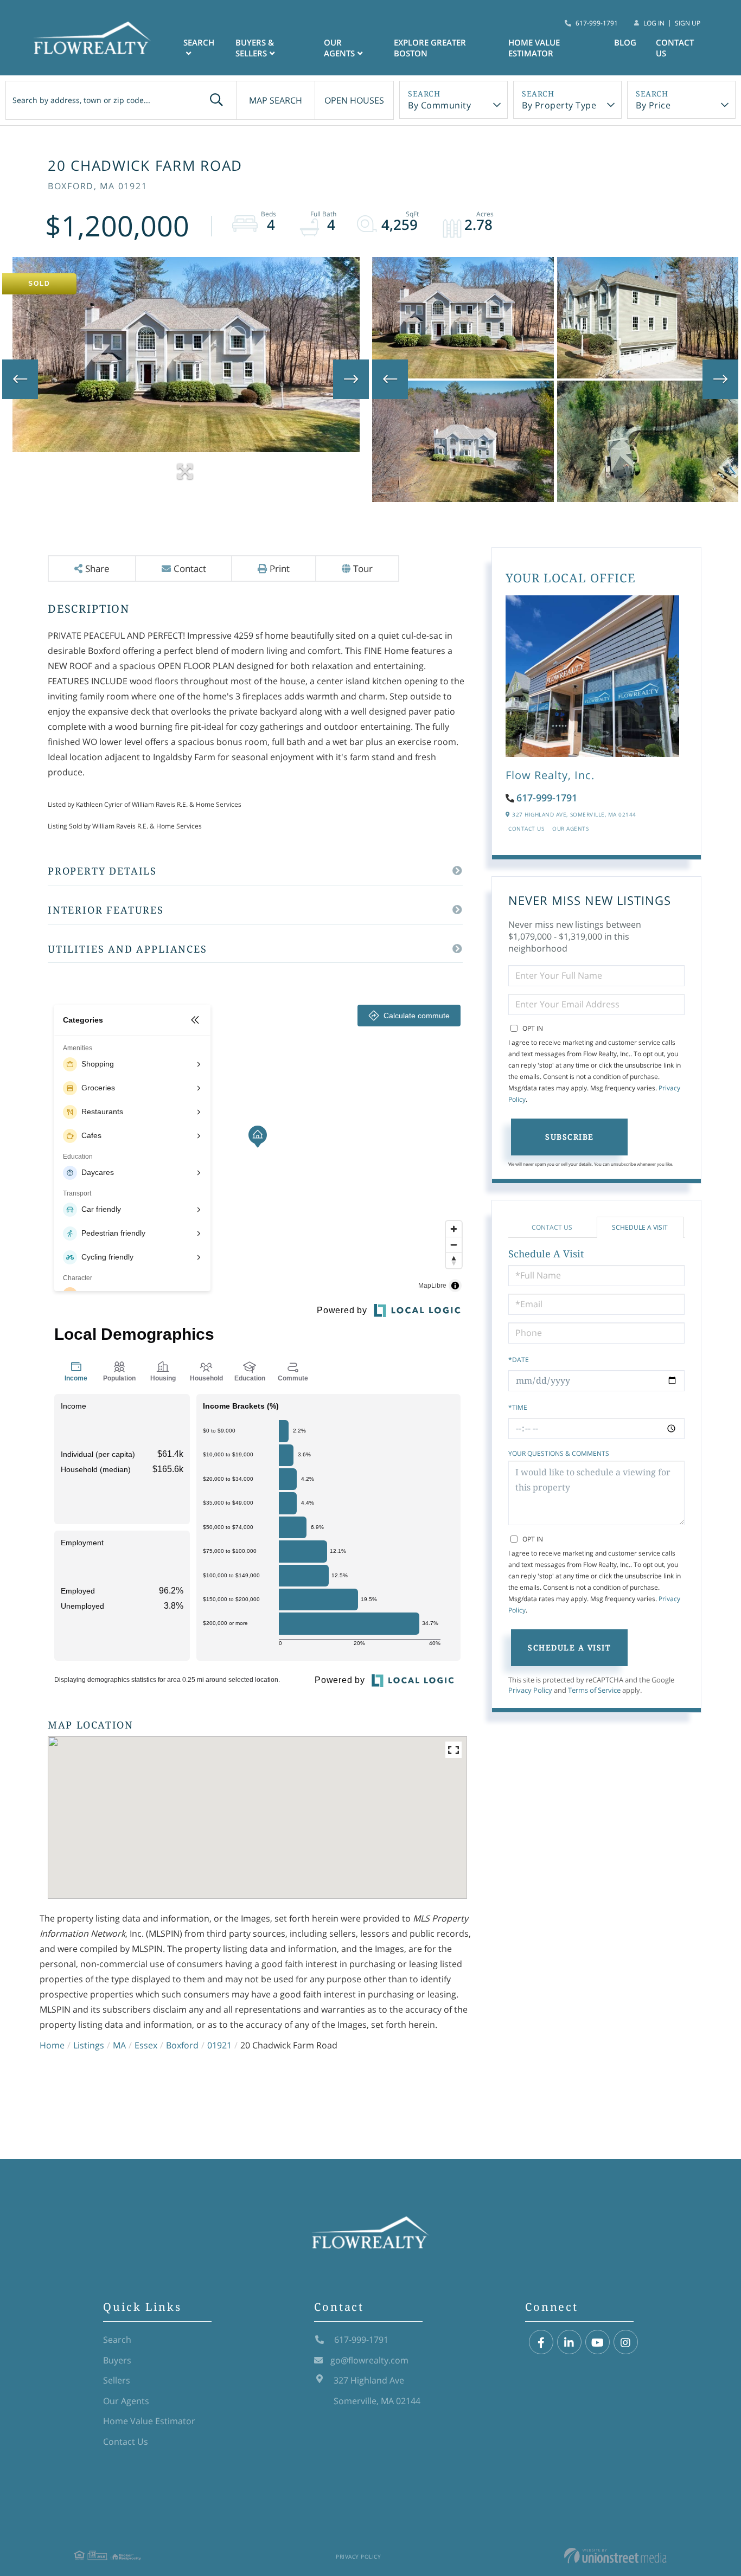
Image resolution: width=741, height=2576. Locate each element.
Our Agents (570, 828)
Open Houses (354, 100)
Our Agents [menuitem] (339, 48)
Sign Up (688, 23)
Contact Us (526, 828)
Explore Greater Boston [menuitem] (430, 48)
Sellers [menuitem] (117, 2380)
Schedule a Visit (640, 1227)
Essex (146, 2045)
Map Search (276, 100)
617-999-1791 (597, 23)
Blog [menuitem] (625, 42)
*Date (519, 1360)
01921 (219, 2045)
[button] (216, 100)
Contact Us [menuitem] (675, 48)
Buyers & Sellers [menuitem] (255, 48)
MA (119, 2045)
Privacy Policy (530, 1690)
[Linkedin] (569, 2343)
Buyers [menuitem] (117, 2360)
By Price (653, 105)
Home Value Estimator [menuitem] (534, 48)
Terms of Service (594, 1690)
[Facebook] (541, 2343)
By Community (439, 105)
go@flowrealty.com (369, 2360)
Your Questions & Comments (559, 1453)
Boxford (182, 2045)
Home (52, 2045)
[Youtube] (598, 2343)
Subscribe (570, 1137)
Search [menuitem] (199, 42)
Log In (654, 23)
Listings (89, 2045)
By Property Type (559, 105)
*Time (518, 1407)
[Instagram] (626, 2343)
